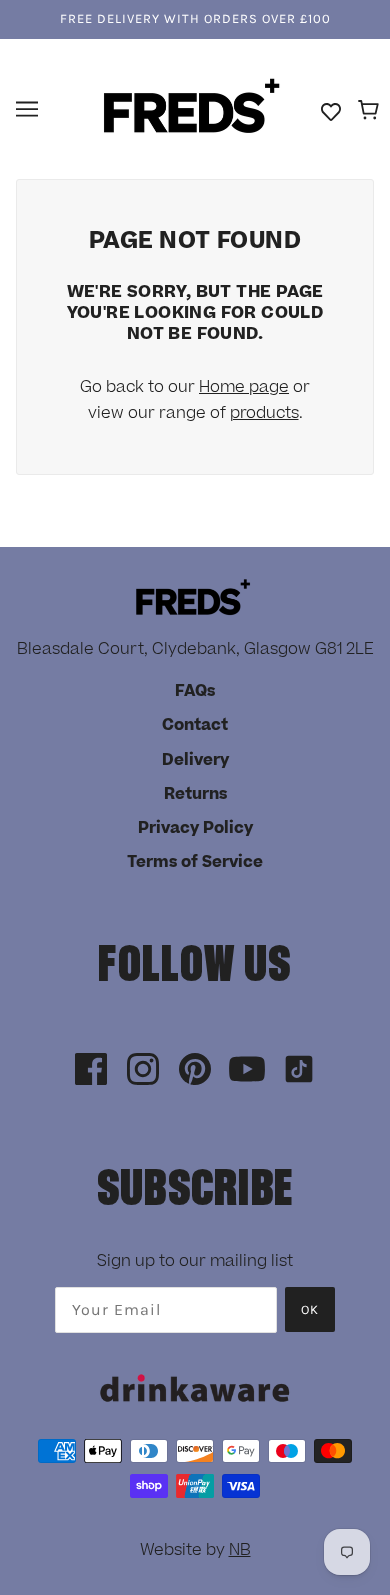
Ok (310, 1309)
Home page (244, 387)
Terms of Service (195, 862)
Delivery (195, 760)
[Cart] (371, 111)
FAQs (195, 691)
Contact (195, 725)
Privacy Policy (195, 828)
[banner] (191, 108)
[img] (91, 1070)
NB (240, 1550)
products (264, 413)
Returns (195, 794)
